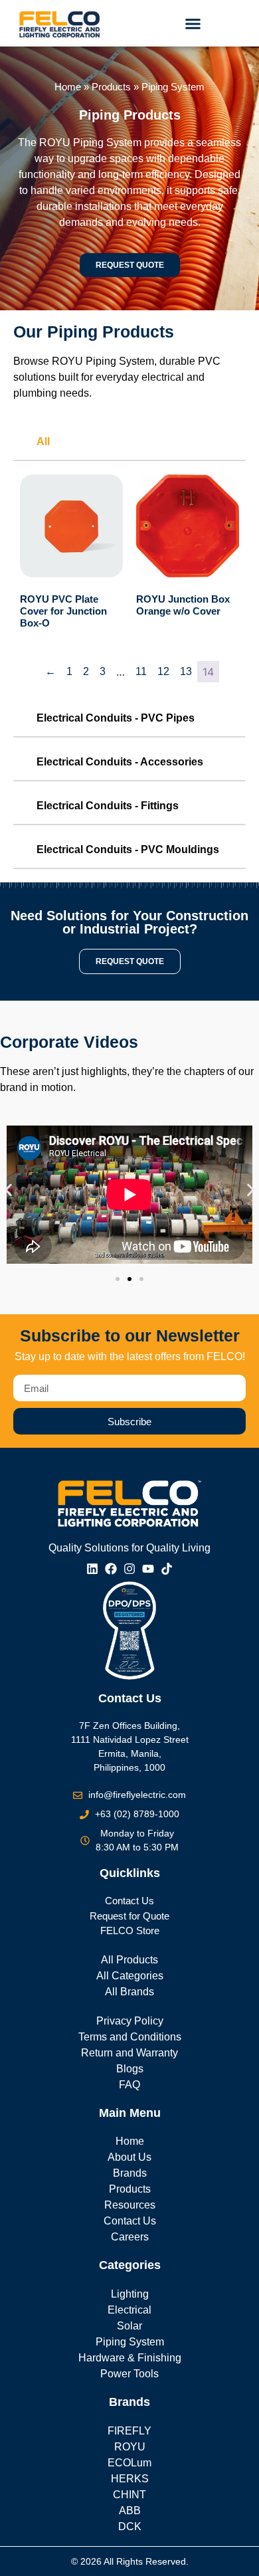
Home (68, 87)
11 (141, 671)
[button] (193, 23)
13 (186, 671)
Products (111, 87)
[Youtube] (148, 1569)
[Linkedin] (92, 1569)
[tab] (129, 443)
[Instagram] (129, 1569)
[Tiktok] (167, 1569)
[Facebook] (111, 1569)
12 (163, 671)
